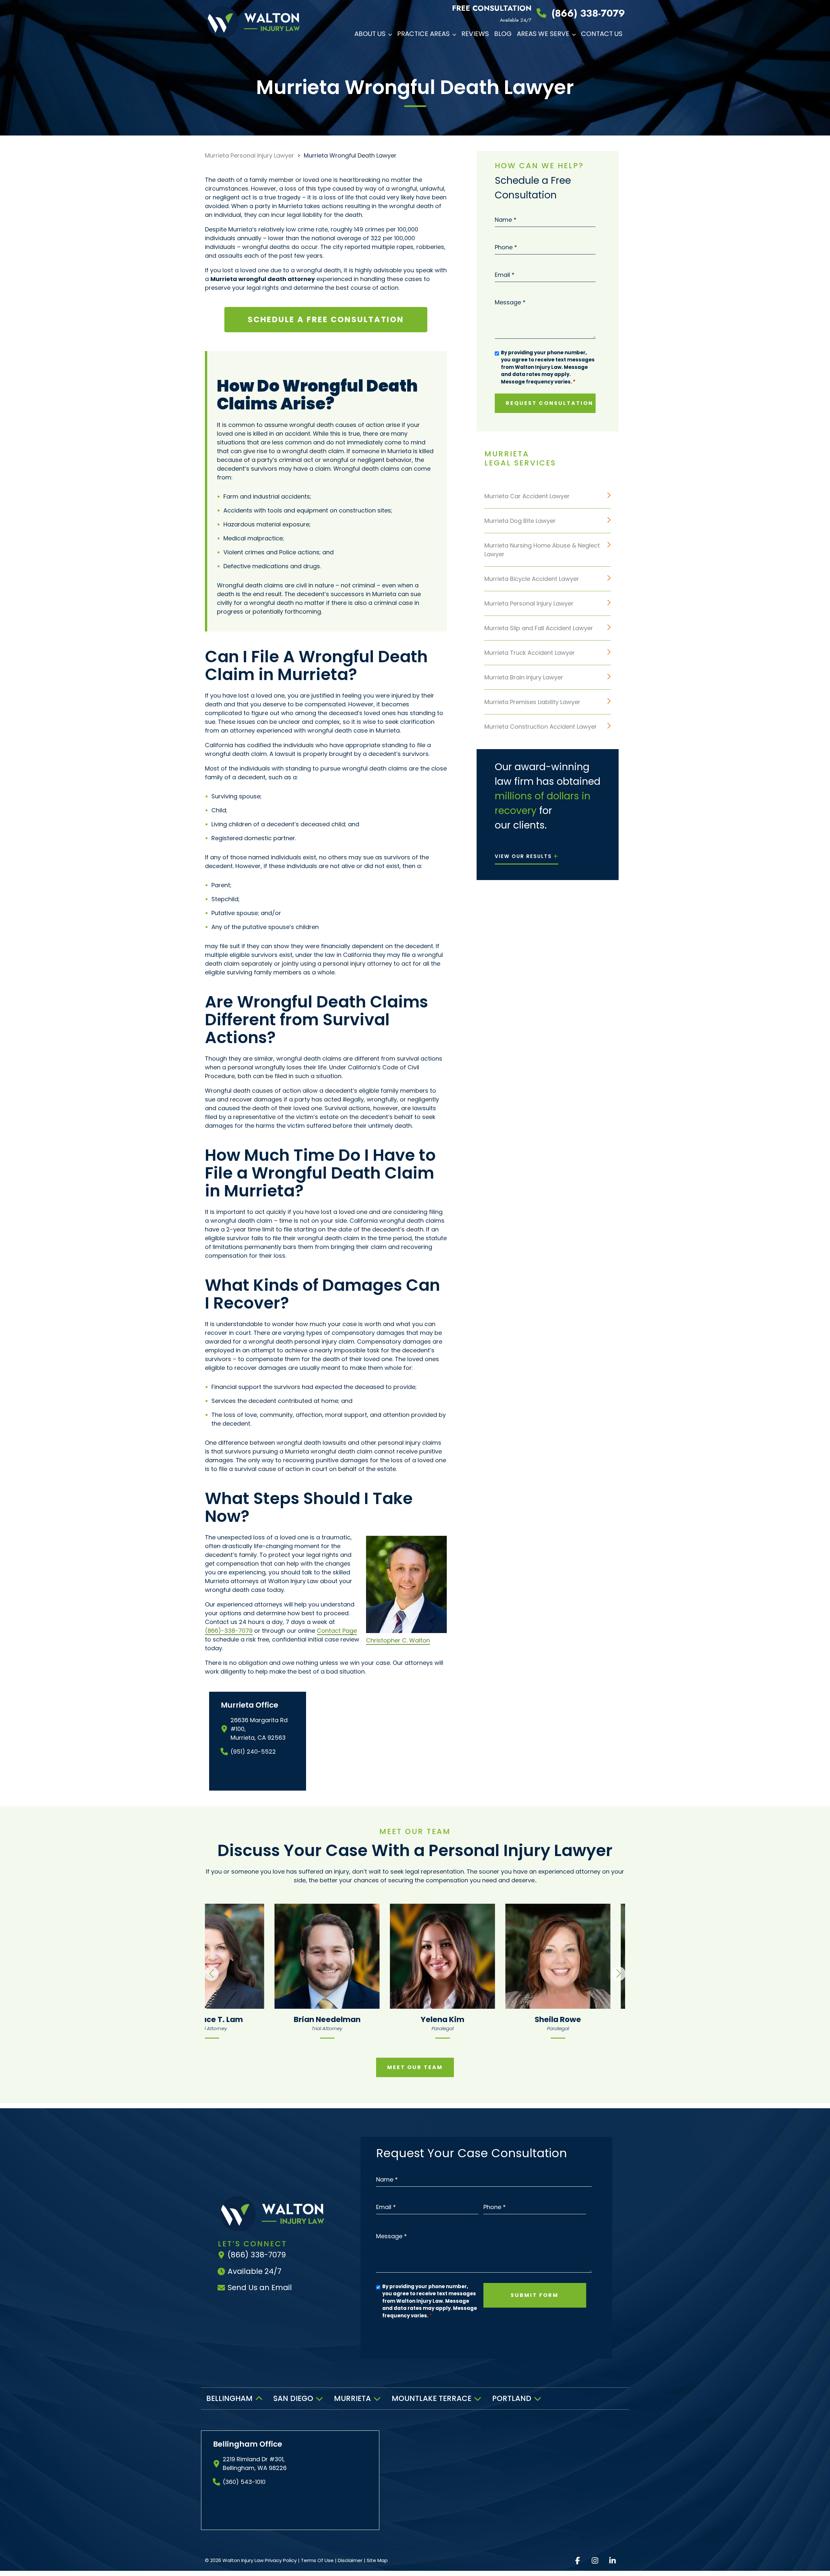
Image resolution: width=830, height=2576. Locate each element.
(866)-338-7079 (229, 1631)
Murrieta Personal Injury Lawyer (249, 155)
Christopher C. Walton (398, 1640)
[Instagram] (595, 2561)
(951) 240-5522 (253, 1752)
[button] (391, 34)
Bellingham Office (248, 2444)
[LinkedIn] (612, 2561)
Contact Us (602, 34)
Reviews (475, 34)
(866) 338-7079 (588, 13)
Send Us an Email (260, 2288)
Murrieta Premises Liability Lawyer (532, 702)
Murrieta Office (249, 1705)
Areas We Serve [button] (543, 34)
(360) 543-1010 (244, 2482)
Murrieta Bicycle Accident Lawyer (532, 579)
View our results (523, 856)
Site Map (377, 2560)
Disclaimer (350, 2560)
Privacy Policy (281, 2560)
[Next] (619, 1974)
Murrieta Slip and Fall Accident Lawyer (539, 628)
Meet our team (415, 2067)
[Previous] (211, 1974)
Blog (503, 34)
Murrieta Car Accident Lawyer (527, 496)
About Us (370, 34)
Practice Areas (423, 34)
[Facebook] (577, 2561)
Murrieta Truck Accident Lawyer (530, 653)
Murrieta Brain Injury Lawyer (524, 677)
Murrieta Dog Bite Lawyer (520, 521)
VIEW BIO (300, 1956)
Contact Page (337, 1631)
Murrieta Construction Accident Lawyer (541, 727)
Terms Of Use (317, 2560)
